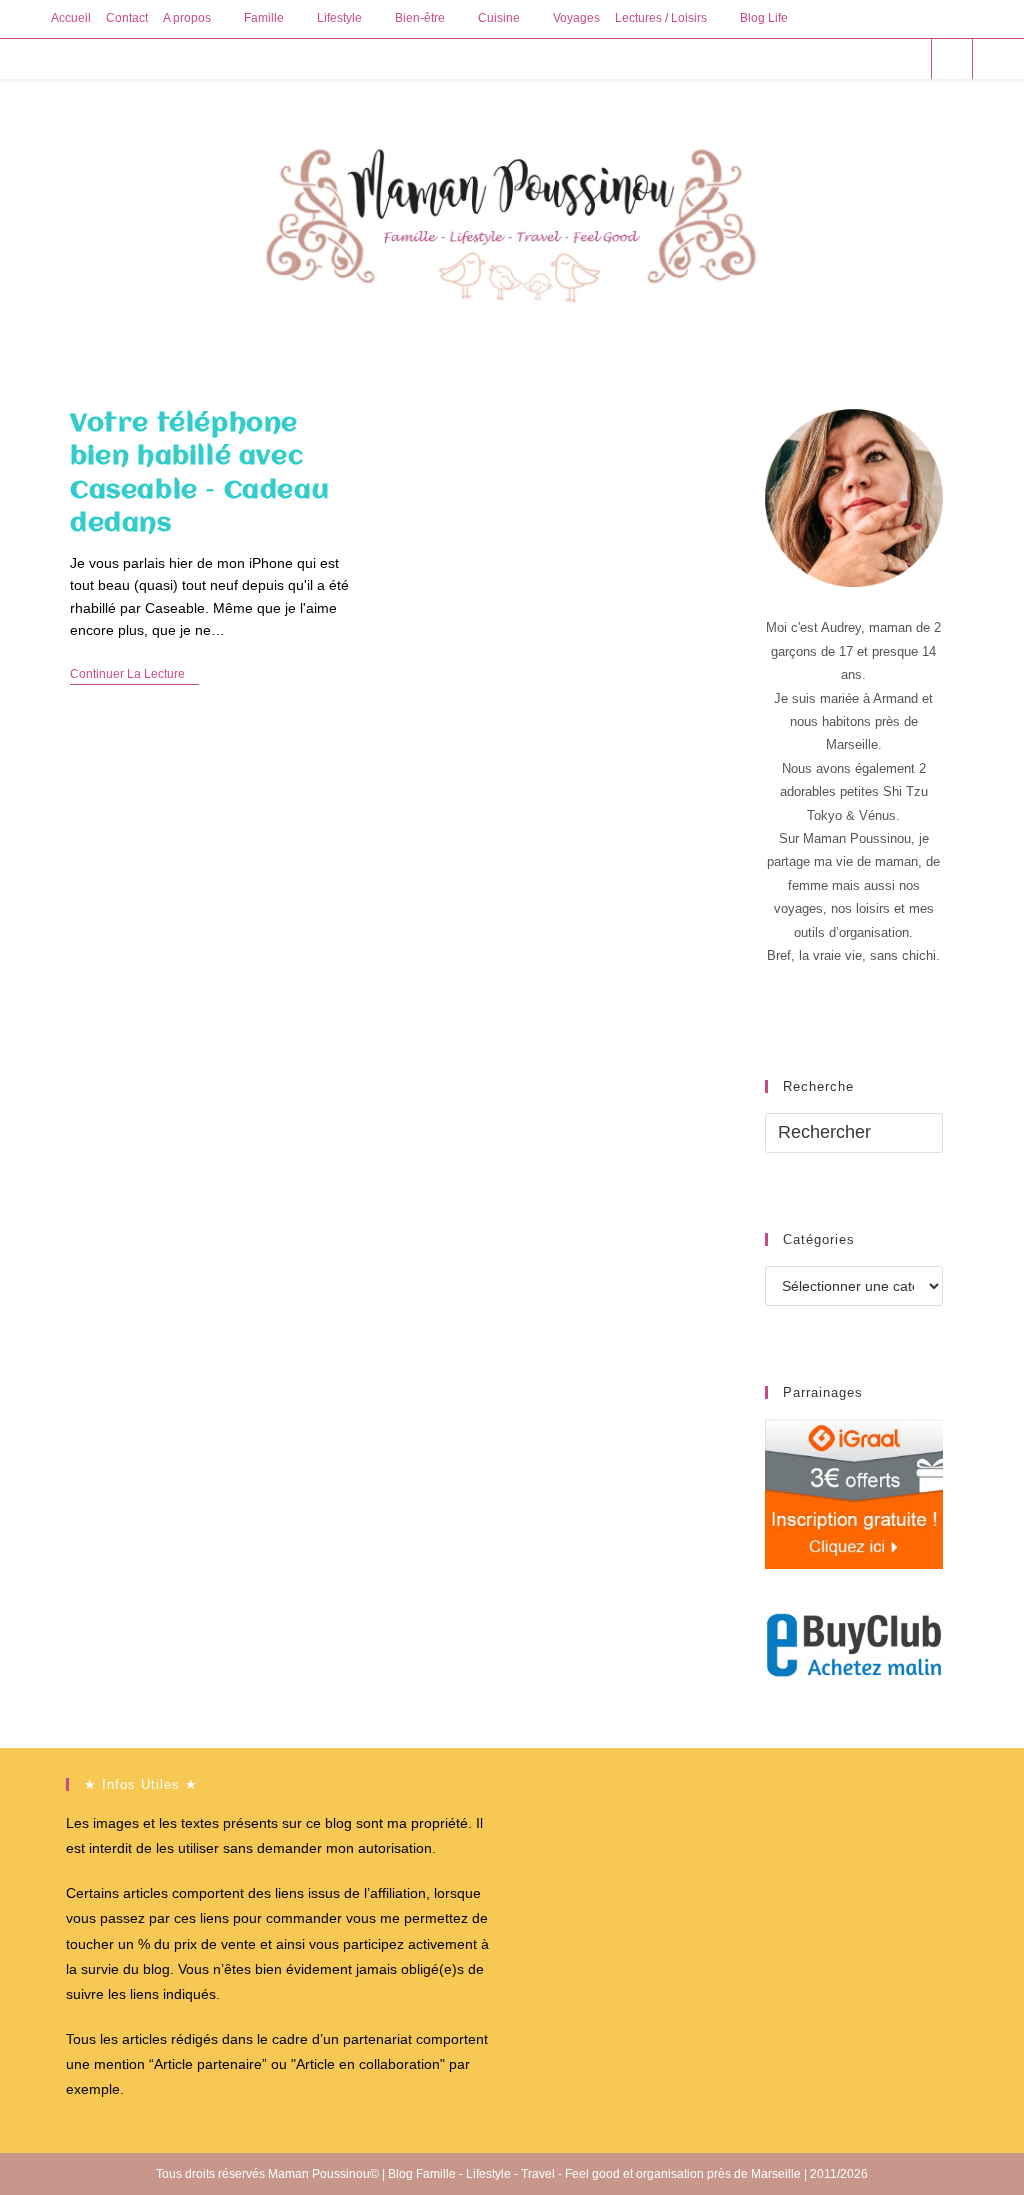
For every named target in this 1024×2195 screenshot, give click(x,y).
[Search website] (952, 60)
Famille (264, 18)
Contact (127, 18)
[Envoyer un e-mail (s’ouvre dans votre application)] (907, 58)
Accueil (71, 18)
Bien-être (420, 18)
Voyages (576, 18)
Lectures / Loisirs (661, 18)
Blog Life (764, 18)
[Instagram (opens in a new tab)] (880, 58)
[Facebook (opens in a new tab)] (826, 58)
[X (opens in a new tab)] (799, 58)
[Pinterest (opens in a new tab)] (853, 58)
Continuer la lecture (134, 675)
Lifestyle (339, 18)
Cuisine (499, 18)
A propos (187, 18)
